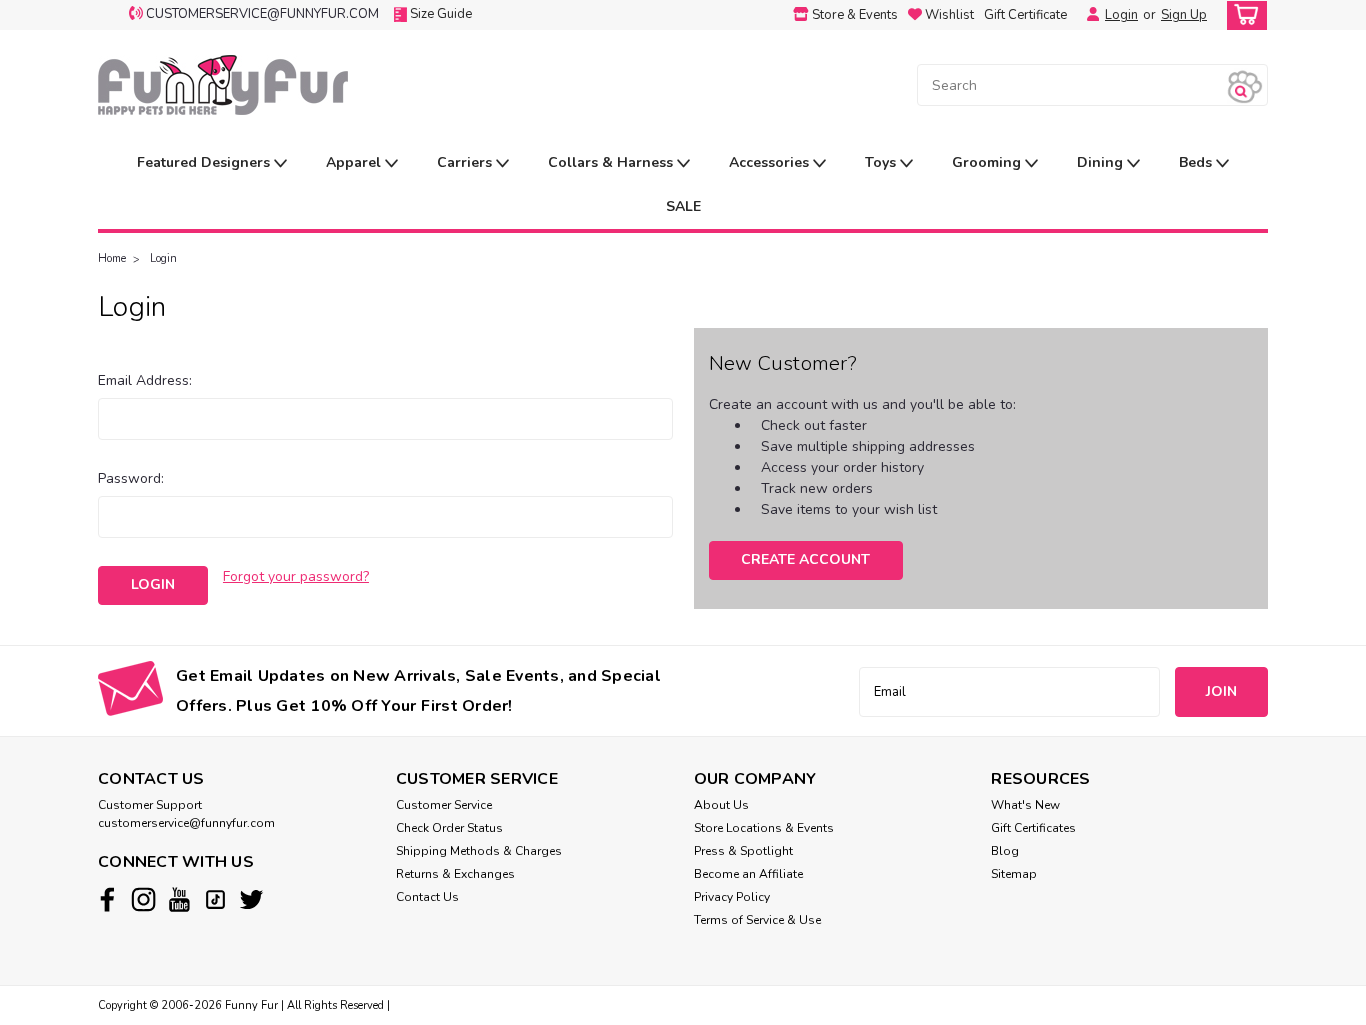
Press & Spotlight (743, 851)
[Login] (1088, 15)
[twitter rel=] (251, 899)
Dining (1102, 162)
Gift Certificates (1033, 828)
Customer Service (444, 805)
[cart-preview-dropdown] (1242, 15)
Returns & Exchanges (455, 874)
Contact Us (427, 897)
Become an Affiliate (748, 874)
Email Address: (145, 380)
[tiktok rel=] (215, 899)
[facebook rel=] (107, 899)
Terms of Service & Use (757, 920)
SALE (683, 206)
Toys (882, 162)
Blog (1005, 851)
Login (1121, 15)
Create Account (805, 559)
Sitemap (1014, 874)
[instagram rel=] (143, 899)
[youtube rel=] (179, 899)
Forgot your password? (296, 576)
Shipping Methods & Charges (479, 851)
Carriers (466, 162)
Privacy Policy (732, 897)
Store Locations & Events (764, 828)
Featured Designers (205, 162)
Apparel (355, 162)
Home (112, 258)
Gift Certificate (1025, 15)
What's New (1025, 805)
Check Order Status (449, 828)
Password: (131, 478)
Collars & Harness (612, 162)
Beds (1197, 162)
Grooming (988, 162)
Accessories (771, 162)
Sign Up (1184, 15)
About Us (721, 805)
